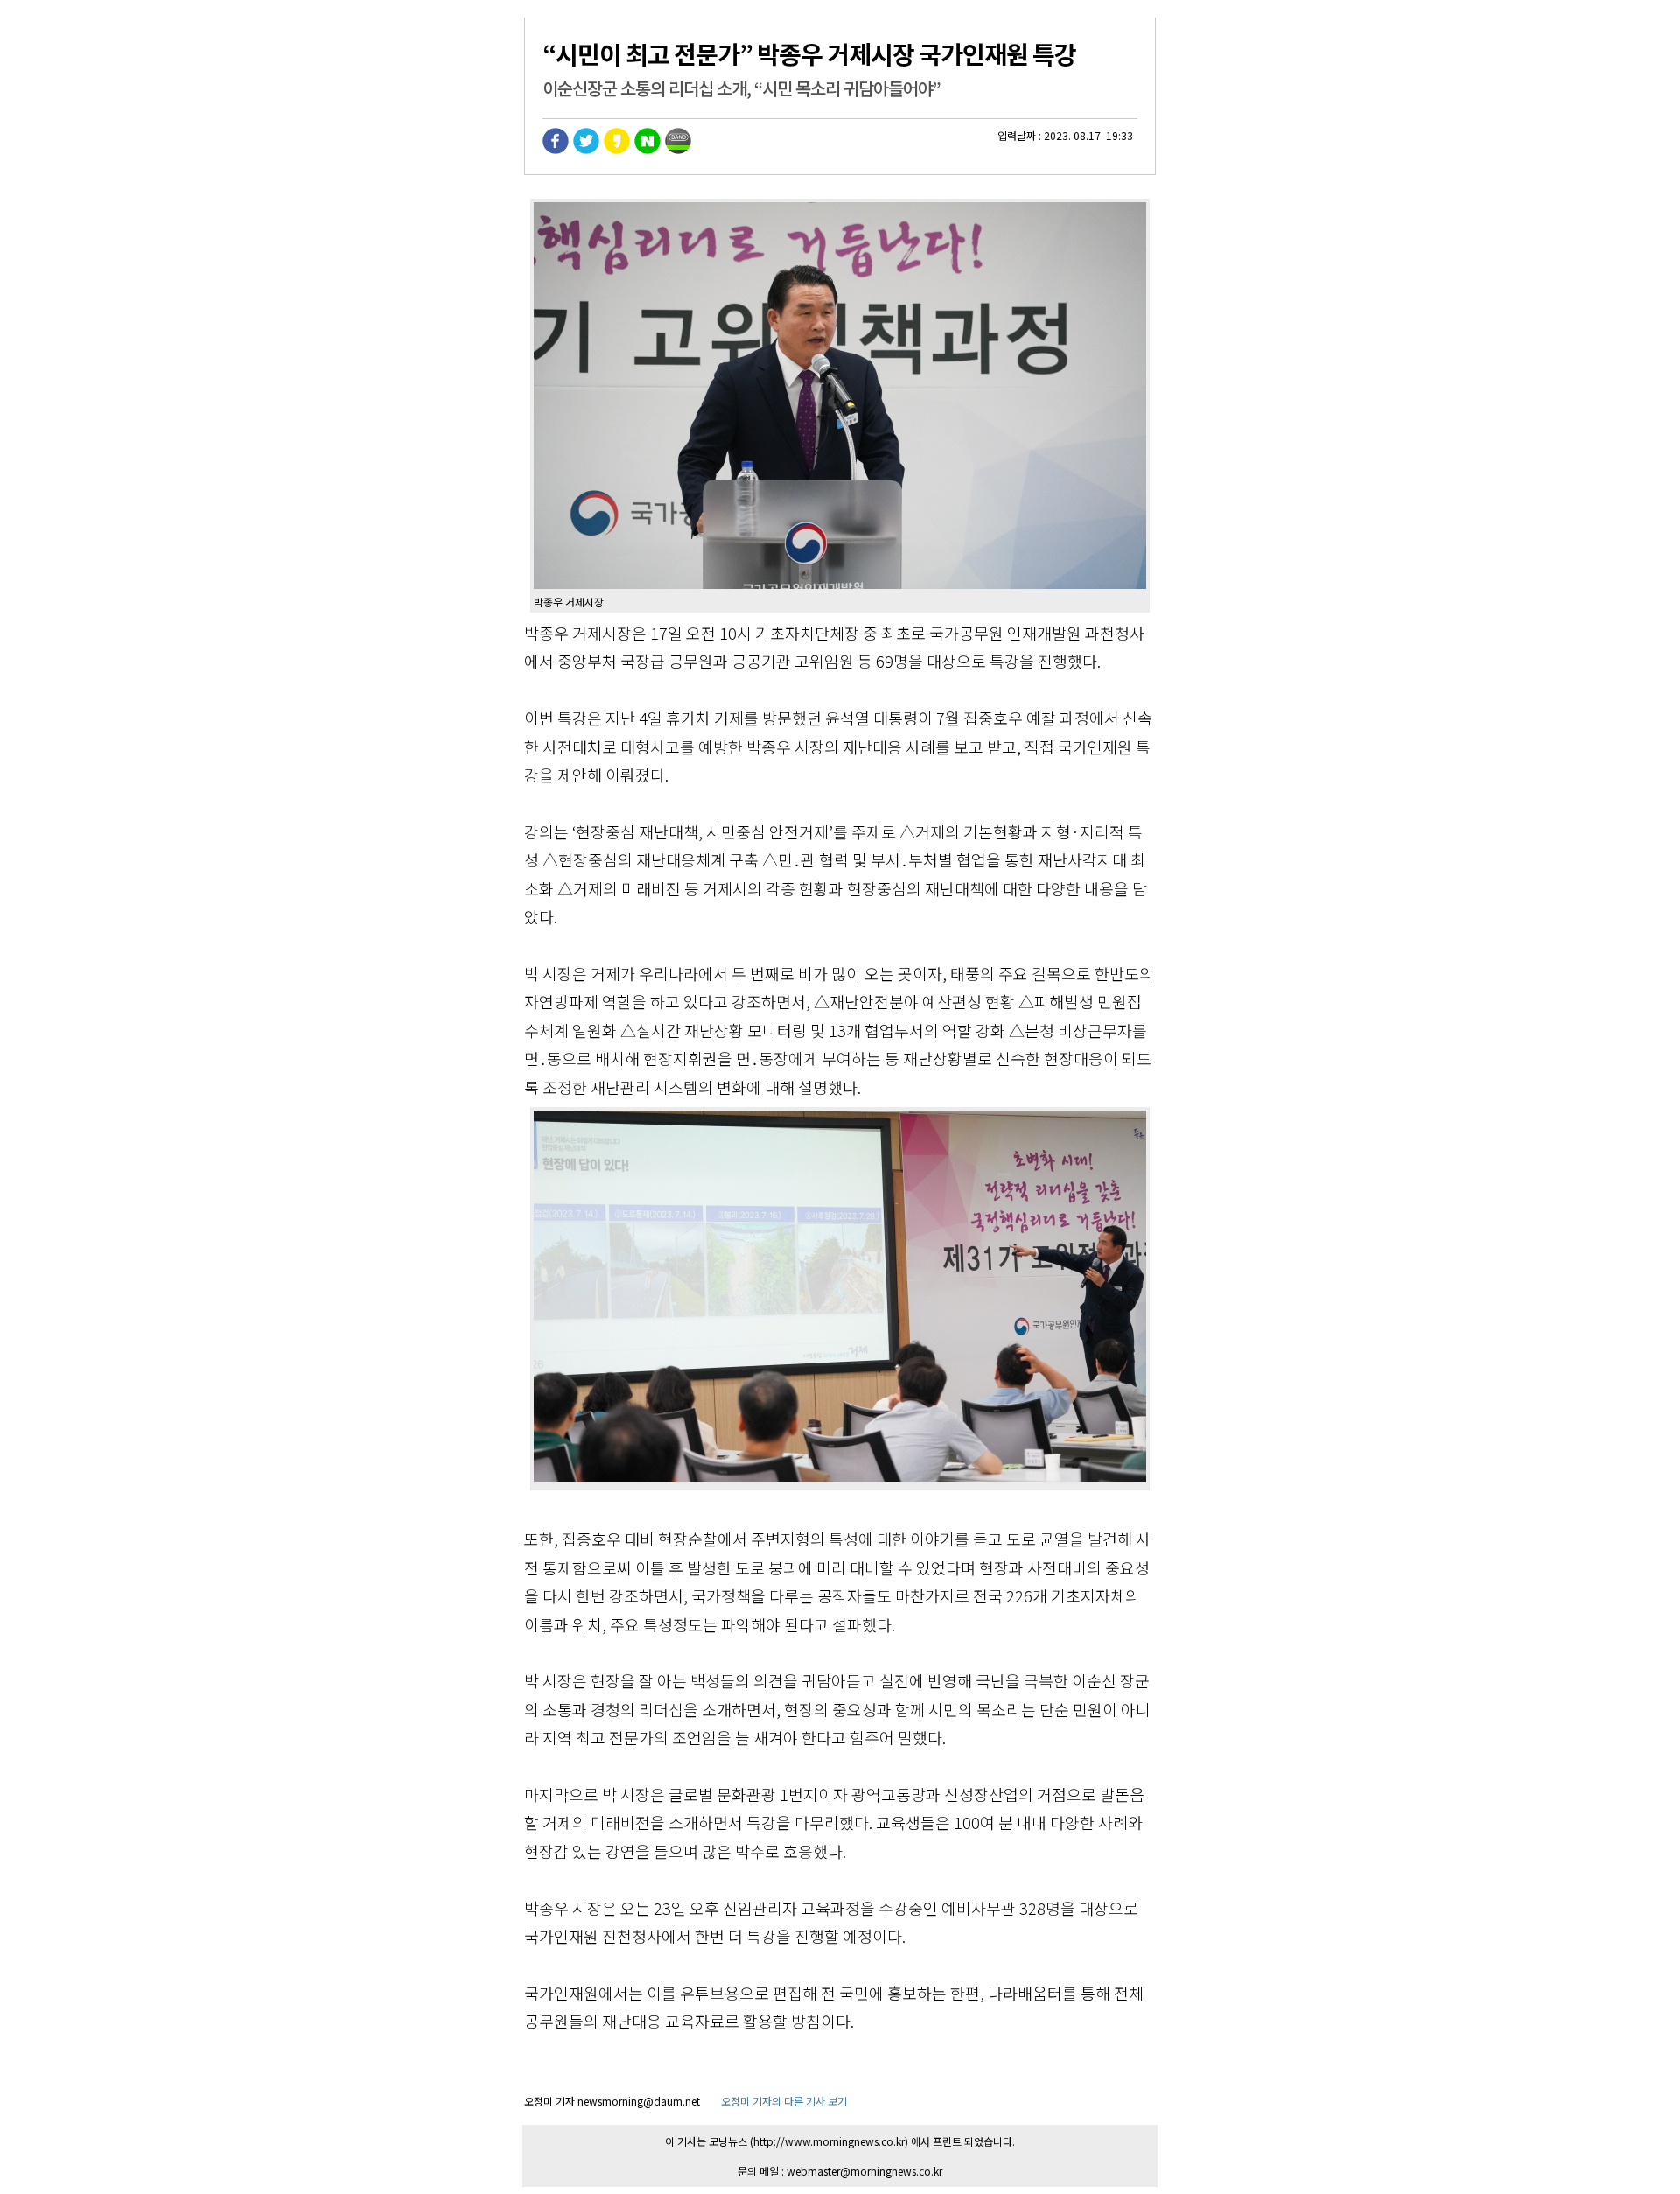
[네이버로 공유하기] (647, 149)
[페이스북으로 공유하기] (556, 149)
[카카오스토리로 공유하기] (617, 149)
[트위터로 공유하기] (586, 149)
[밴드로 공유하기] (678, 149)
